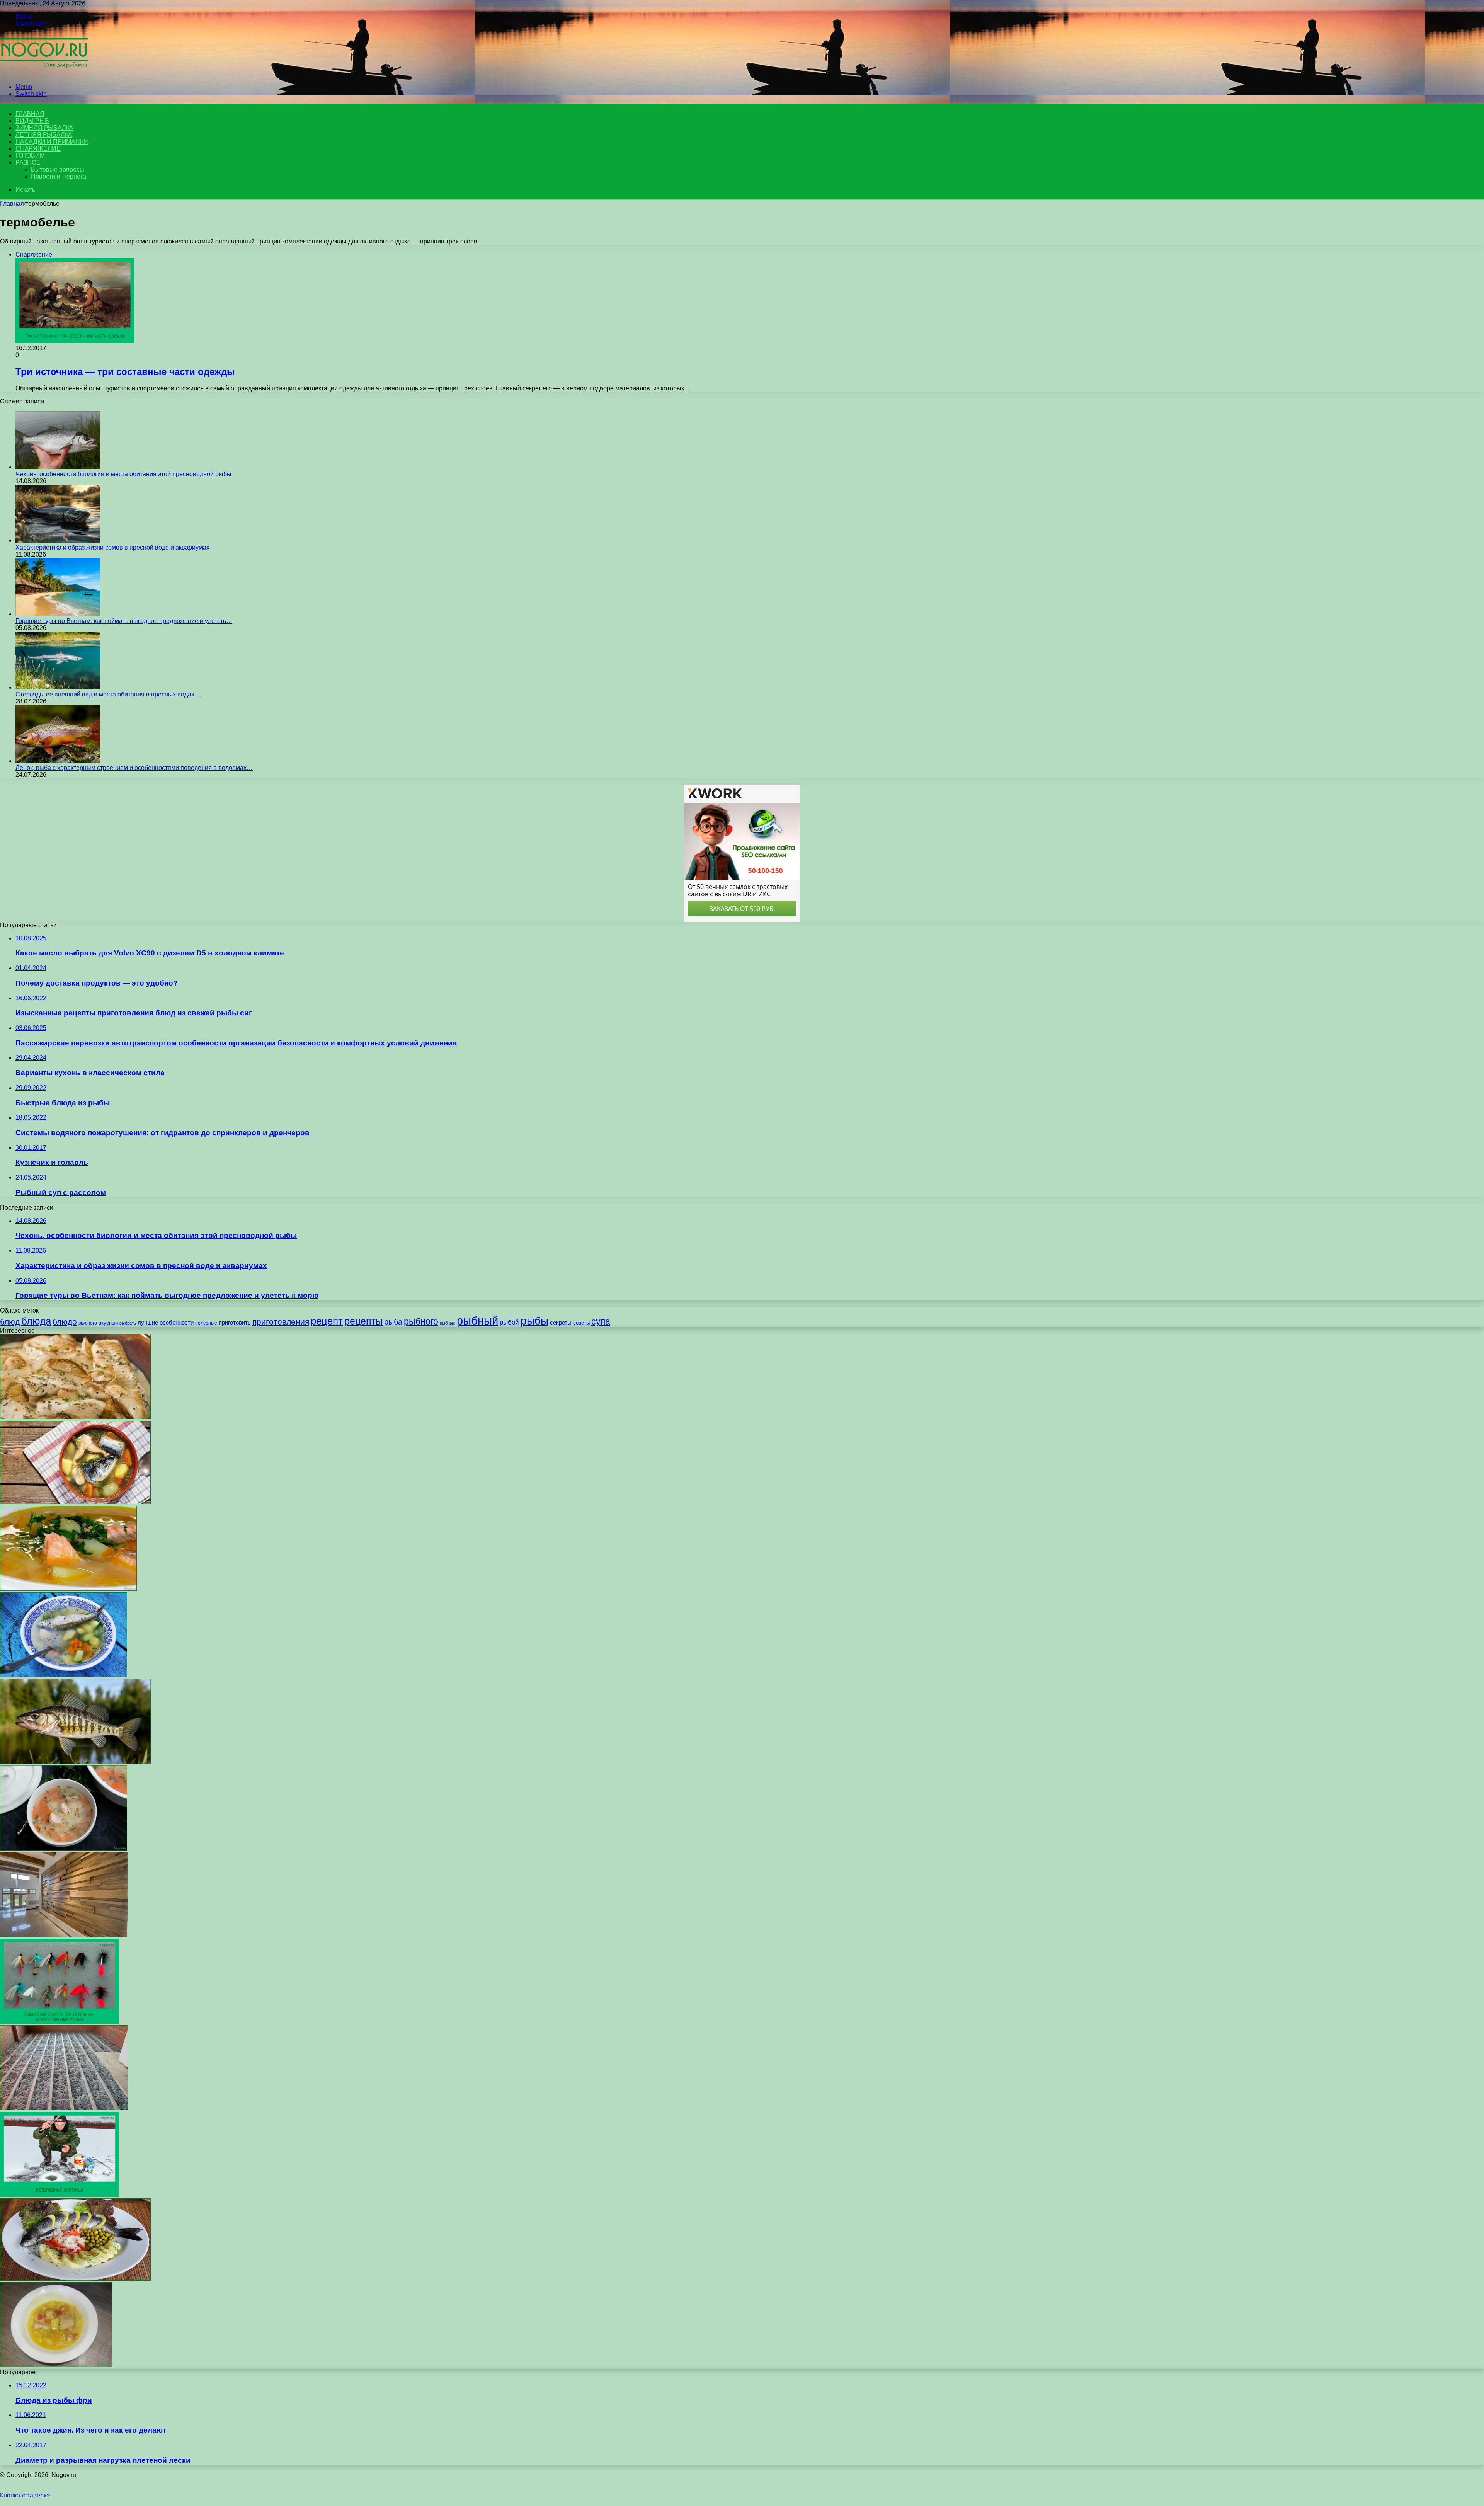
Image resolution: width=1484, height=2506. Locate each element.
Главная (12, 203)
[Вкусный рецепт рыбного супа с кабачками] (56, 2365)
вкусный (108, 1323)
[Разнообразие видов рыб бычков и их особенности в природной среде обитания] (75, 1762)
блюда (36, 1321)
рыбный (477, 1320)
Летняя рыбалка (44, 135)
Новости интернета (59, 176)
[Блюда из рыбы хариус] (75, 2279)
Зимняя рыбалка (44, 128)
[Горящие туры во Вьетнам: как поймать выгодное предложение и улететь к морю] (58, 614)
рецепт (327, 1321)
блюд (10, 1322)
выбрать (128, 1323)
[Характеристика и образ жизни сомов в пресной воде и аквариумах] (58, 541)
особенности (177, 1322)
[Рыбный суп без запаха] (64, 1848)
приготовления (281, 1322)
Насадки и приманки (52, 142)
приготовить (235, 1322)
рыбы (534, 1321)
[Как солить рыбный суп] (75, 1502)
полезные (206, 1323)
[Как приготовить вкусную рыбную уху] (68, 1589)
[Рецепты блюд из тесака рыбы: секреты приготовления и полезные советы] (75, 1417)
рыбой (509, 1322)
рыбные (448, 1323)
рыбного (421, 1321)
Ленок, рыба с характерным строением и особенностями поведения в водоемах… (134, 768)
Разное (28, 163)
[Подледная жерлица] (60, 2195)
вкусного (88, 1323)
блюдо (65, 1322)
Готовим (30, 156)
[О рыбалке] (44, 74)
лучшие (148, 1322)
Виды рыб (32, 121)
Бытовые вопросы (58, 169)
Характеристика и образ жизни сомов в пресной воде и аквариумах (112, 547)
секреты (561, 1322)
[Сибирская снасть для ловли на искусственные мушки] (60, 2022)
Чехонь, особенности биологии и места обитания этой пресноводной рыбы (123, 474)
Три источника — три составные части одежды (125, 372)
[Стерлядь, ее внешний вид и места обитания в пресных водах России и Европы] (58, 687)
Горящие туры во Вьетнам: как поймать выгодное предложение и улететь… (124, 621)
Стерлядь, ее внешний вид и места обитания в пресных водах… (108, 694)
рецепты (363, 1321)
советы (581, 1323)
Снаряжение (38, 149)
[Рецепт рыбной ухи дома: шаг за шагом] (64, 1675)
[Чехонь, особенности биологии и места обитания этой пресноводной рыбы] (58, 467)
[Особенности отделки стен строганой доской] (64, 1935)
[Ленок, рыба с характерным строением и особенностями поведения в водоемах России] (58, 761)
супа (601, 1321)
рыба (393, 1322)
